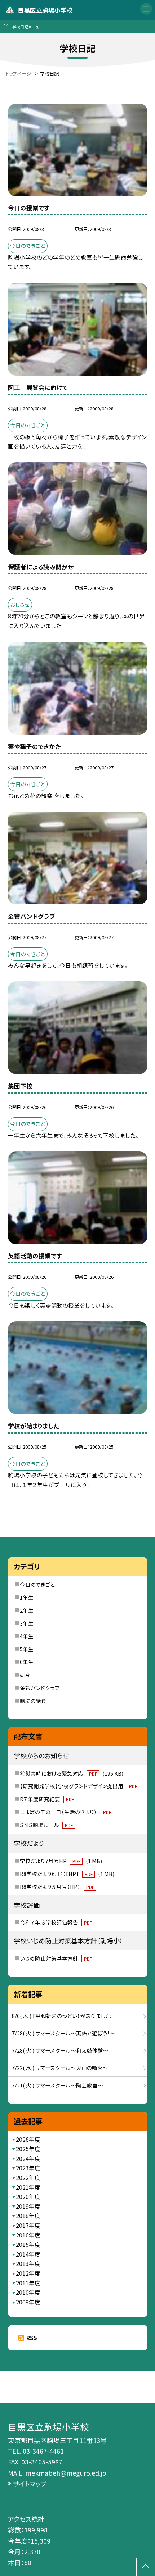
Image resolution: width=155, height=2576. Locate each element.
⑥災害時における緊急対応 (71, 1773)
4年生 (27, 1636)
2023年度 (28, 2168)
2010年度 (28, 2292)
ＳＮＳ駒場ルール (46, 1825)
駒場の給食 (33, 1701)
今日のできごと (37, 1584)
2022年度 (28, 2178)
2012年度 (28, 2273)
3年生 (27, 1623)
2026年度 (28, 2139)
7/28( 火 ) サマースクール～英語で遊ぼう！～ (64, 2033)
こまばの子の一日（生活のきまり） (65, 1812)
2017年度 (28, 2225)
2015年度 (28, 2245)
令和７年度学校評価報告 (56, 1922)
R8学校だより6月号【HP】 (67, 1874)
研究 (25, 1675)
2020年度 (28, 2197)
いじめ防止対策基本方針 (56, 1958)
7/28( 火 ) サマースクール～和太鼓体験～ (60, 2050)
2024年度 (28, 2159)
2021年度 (28, 2187)
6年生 (27, 1662)
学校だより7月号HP (61, 1861)
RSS (32, 2338)
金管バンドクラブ (40, 1688)
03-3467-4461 (43, 2451)
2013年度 (28, 2264)
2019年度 (28, 2206)
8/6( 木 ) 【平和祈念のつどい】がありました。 (63, 2016)
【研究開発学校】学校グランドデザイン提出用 (78, 1786)
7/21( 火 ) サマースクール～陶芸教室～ (57, 2085)
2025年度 (28, 2149)
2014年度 (28, 2254)
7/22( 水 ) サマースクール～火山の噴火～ (60, 2068)
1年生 (27, 1597)
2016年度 (28, 2235)
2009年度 (28, 2302)
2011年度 (28, 2283)
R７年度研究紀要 (47, 1799)
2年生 (27, 1610)
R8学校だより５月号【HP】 (57, 1887)
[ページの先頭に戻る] (146, 2567)
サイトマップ (30, 2484)
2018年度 (28, 2216)
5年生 (27, 1649)
